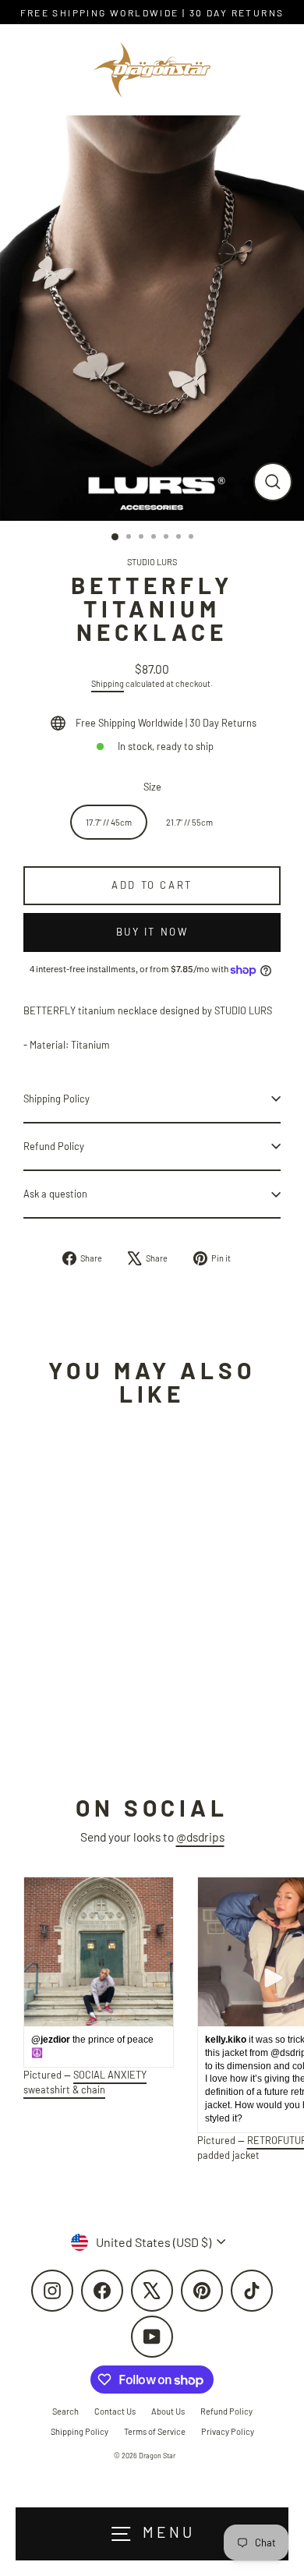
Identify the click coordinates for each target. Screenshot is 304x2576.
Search (65, 2411)
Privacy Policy (228, 2431)
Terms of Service (155, 2431)
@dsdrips (200, 1836)
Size (152, 787)
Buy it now (152, 932)
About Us (168, 2411)
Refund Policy (54, 1146)
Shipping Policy (57, 1099)
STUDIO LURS (152, 562)
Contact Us (115, 2411)
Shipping (108, 683)
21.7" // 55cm (189, 822)
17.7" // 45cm (109, 822)
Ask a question (55, 1194)
